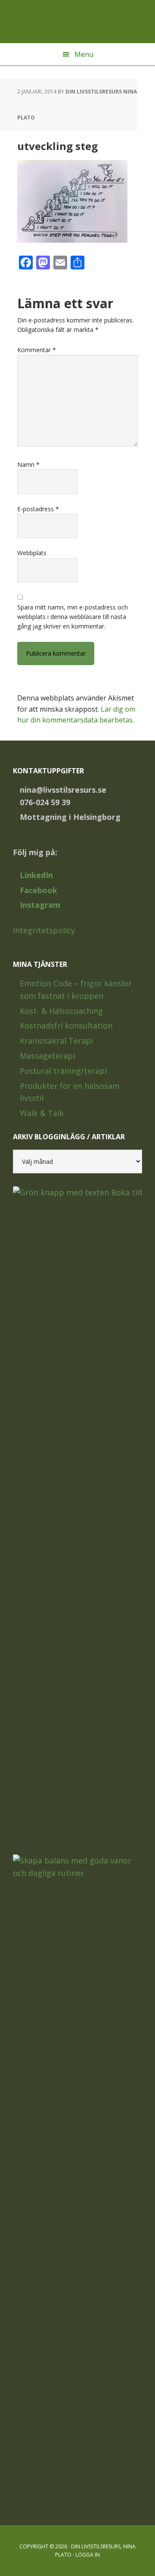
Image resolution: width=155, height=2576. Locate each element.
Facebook (39, 890)
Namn (28, 464)
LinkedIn (36, 875)
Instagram (40, 905)
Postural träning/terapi (63, 1071)
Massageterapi (47, 1056)
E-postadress (38, 509)
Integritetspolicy (44, 930)
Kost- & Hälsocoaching (61, 1011)
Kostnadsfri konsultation (66, 1025)
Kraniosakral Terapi (56, 1041)
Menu (84, 54)
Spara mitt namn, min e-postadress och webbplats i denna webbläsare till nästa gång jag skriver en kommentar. (73, 617)
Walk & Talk (42, 1113)
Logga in (88, 2555)
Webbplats (32, 553)
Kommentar (37, 350)
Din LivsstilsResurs (77, 22)
